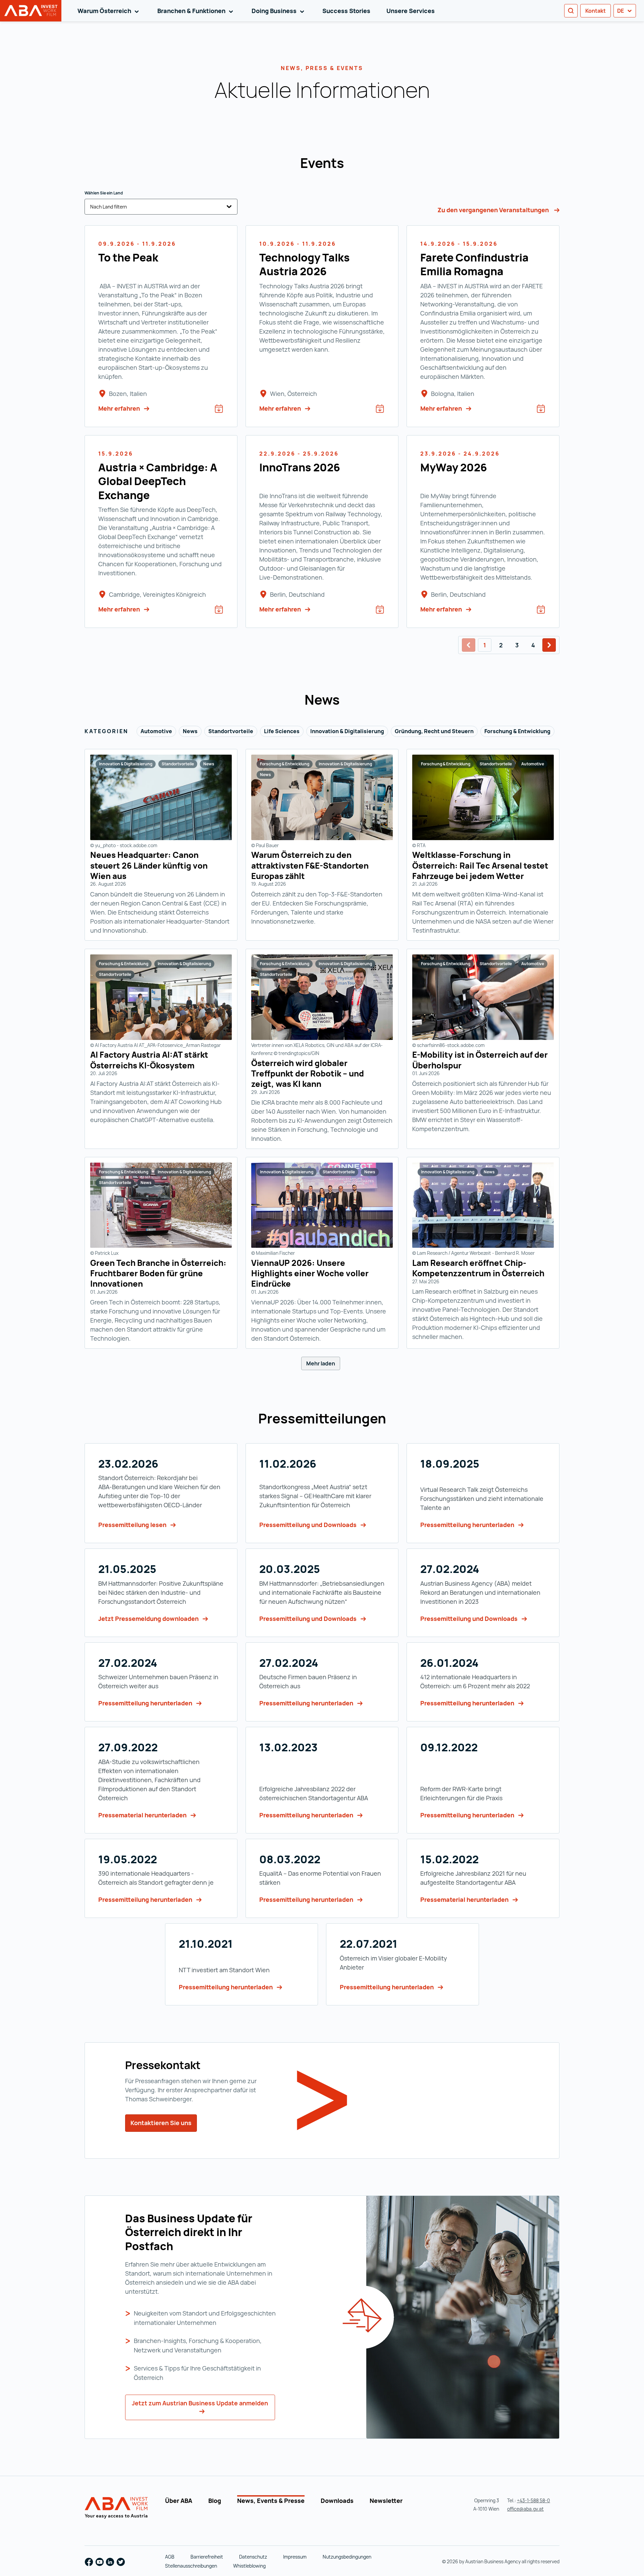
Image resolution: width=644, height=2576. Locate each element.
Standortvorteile (231, 731)
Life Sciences (282, 731)
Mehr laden (321, 1363)
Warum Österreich (109, 11)
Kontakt (596, 11)
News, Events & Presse (271, 2501)
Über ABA (179, 2501)
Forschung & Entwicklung (517, 731)
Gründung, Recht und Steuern (434, 731)
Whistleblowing (249, 2566)
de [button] (621, 11)
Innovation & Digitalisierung (347, 731)
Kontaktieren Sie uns (161, 2123)
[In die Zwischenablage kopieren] (435, 92)
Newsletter (386, 2501)
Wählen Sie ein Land (104, 193)
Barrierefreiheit (207, 2557)
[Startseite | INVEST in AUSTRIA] (117, 2508)
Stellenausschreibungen (191, 2566)
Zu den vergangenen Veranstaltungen (494, 210)
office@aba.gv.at (525, 2509)
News (190, 731)
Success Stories (346, 11)
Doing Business (279, 11)
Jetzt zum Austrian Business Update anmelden (200, 2403)
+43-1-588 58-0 (533, 2500)
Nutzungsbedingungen (347, 2557)
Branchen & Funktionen (196, 11)
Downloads (337, 2501)
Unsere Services (411, 11)
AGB (170, 2557)
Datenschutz (253, 2557)
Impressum (295, 2557)
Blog (215, 2501)
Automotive (156, 731)
